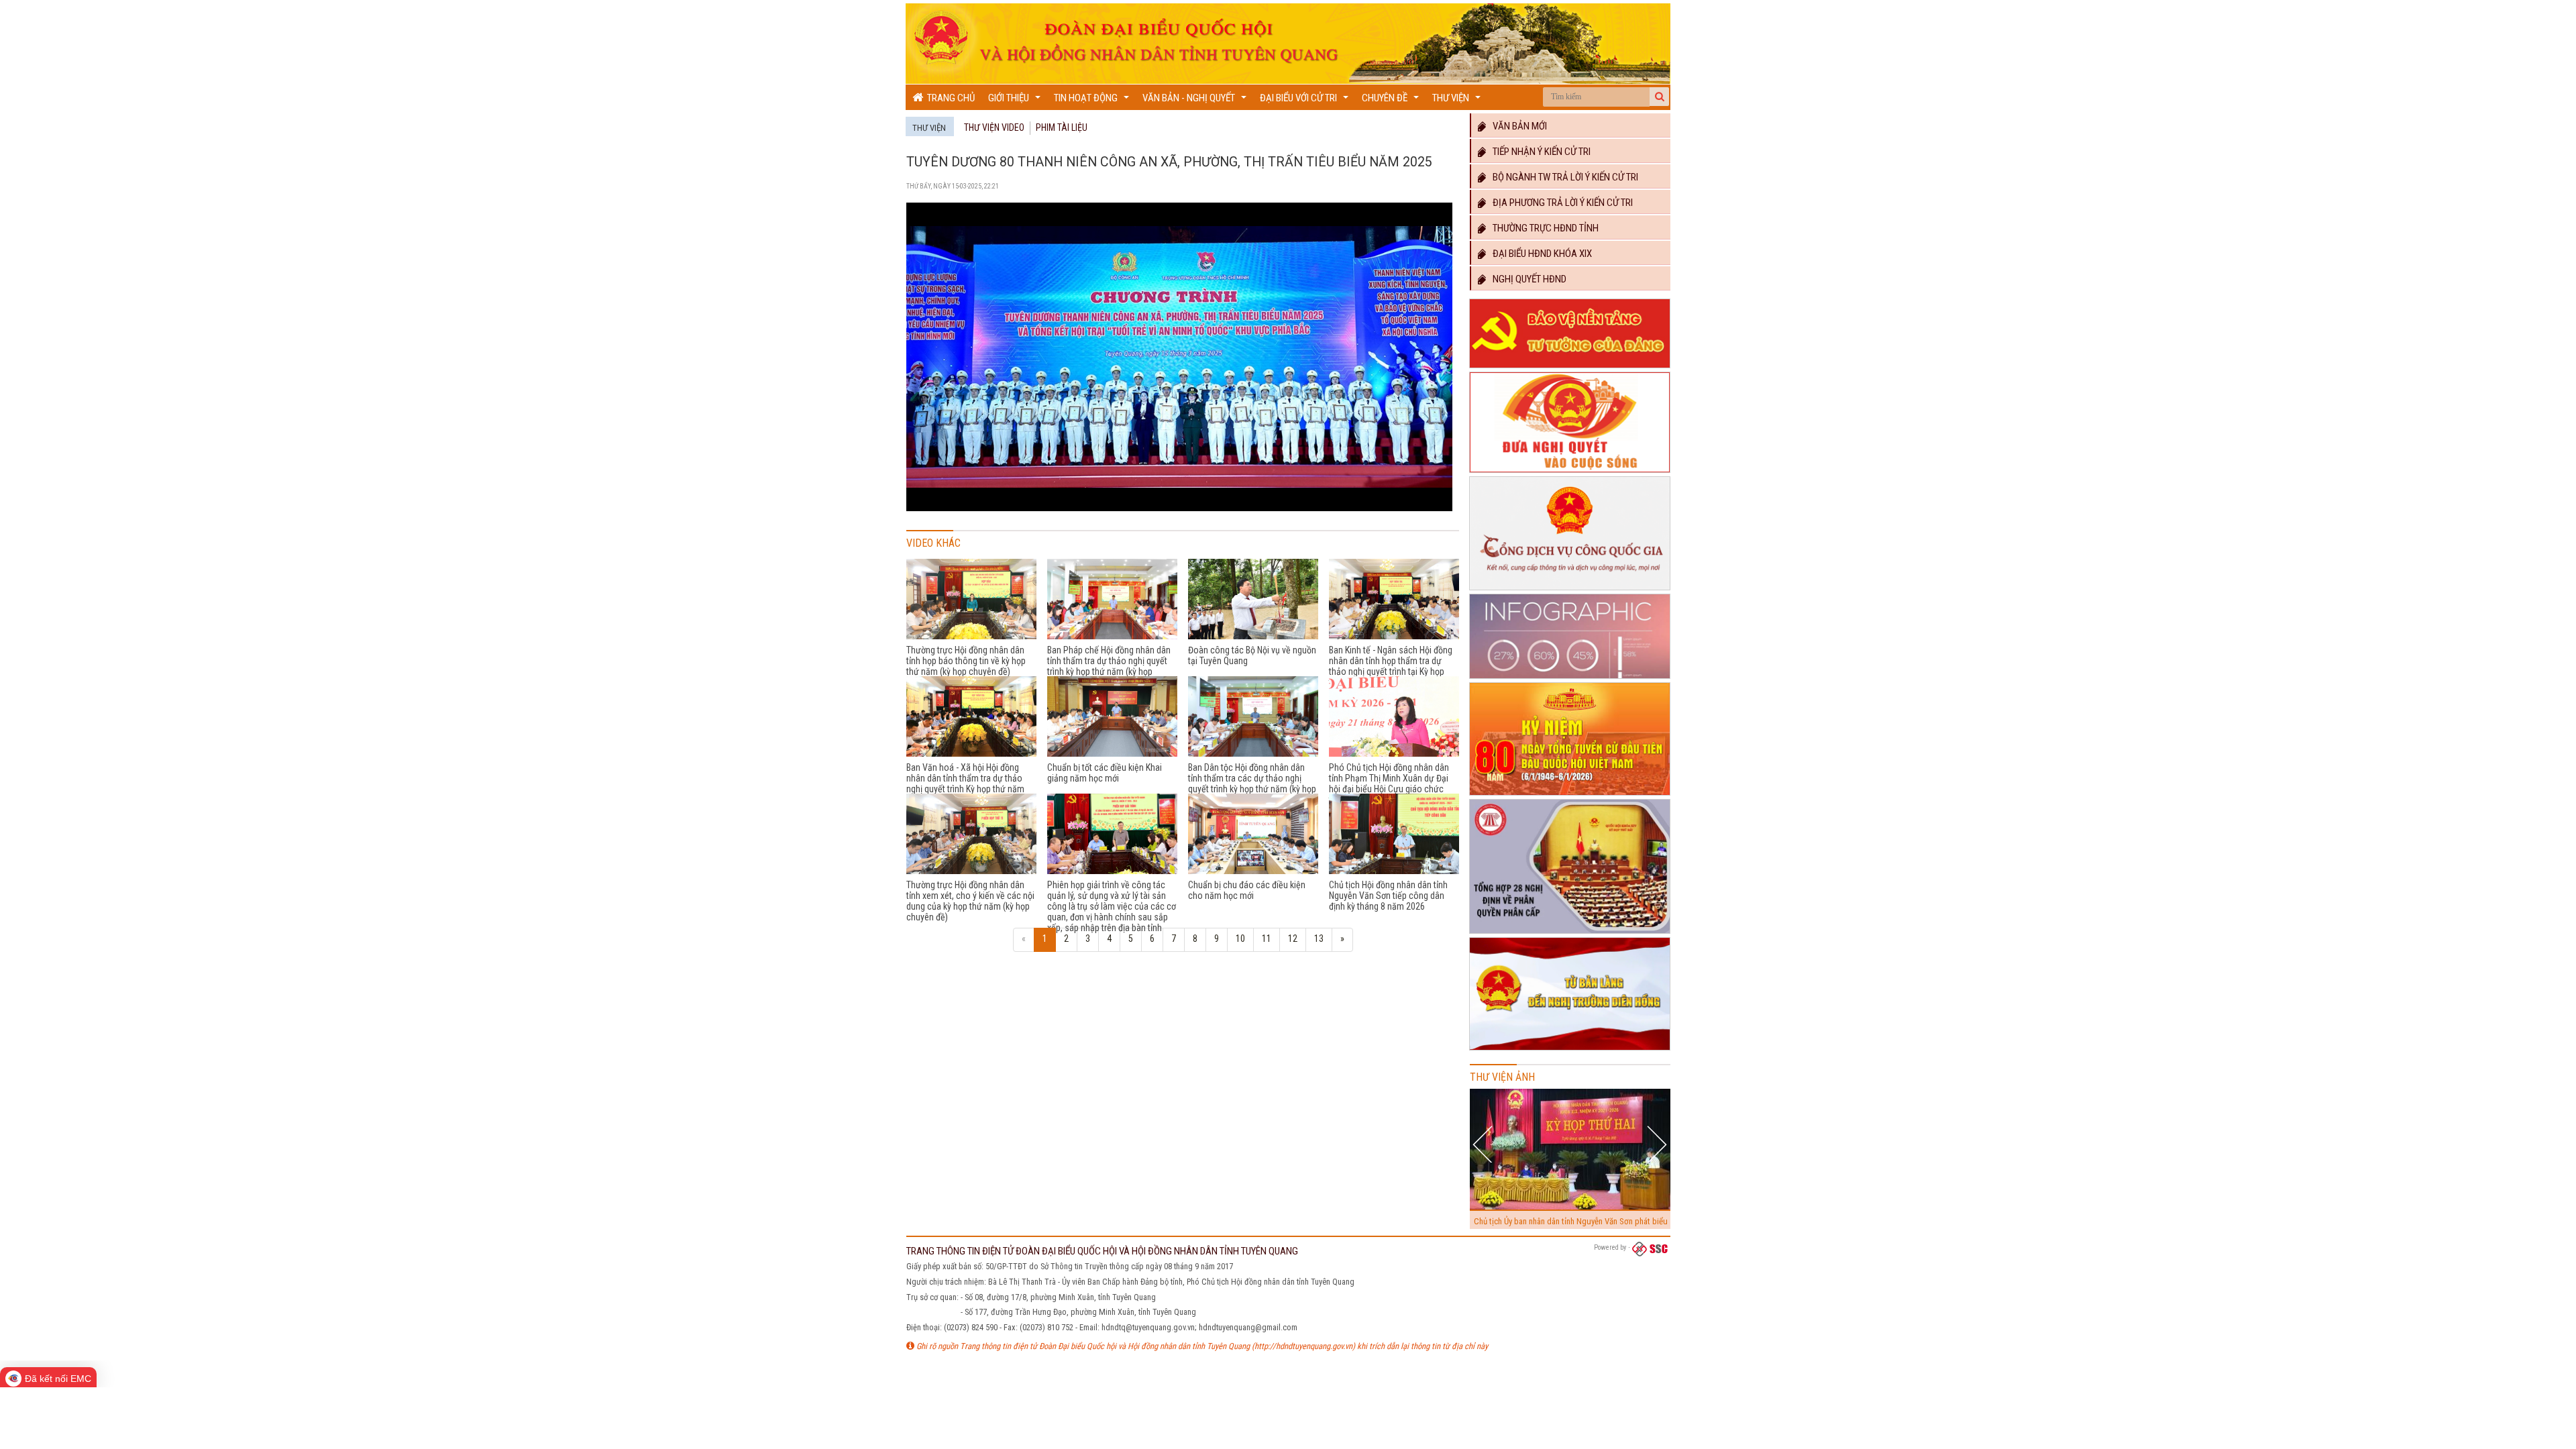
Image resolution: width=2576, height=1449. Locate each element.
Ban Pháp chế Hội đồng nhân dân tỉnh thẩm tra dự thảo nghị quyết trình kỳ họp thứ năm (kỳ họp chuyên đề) (1109, 666)
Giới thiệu (1016, 101)
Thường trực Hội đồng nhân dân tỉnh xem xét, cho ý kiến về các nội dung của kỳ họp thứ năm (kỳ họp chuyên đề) (970, 901)
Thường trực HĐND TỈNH (1543, 228)
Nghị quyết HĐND (1526, 279)
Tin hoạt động (1093, 101)
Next (1657, 1144)
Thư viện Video (994, 127)
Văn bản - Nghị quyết (1196, 101)
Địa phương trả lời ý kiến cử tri (1560, 203)
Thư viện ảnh (1502, 1077)
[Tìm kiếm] (1660, 97)
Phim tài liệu (1062, 127)
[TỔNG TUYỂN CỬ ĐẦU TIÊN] (1570, 796)
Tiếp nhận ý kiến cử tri (1539, 152)
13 (1319, 938)
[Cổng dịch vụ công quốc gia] (1570, 590)
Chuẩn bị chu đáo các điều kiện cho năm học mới (1247, 890)
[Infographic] (1570, 679)
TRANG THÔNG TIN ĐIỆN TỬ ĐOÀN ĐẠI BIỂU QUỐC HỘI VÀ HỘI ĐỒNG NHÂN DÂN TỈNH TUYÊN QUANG (1102, 1251)
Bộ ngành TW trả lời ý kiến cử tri (1562, 177)
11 (1267, 938)
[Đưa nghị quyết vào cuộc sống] (1570, 473)
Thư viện (1458, 101)
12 (1293, 938)
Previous (1484, 1144)
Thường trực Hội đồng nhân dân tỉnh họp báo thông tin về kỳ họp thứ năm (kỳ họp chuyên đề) (966, 661)
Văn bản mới (1517, 126)
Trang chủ (949, 98)
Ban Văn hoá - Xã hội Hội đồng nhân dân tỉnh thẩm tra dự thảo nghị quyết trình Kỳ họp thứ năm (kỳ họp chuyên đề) (965, 784)
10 (1240, 938)
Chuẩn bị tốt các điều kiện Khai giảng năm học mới (1105, 773)
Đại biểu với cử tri (1306, 101)
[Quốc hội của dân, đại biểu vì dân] (1570, 1051)
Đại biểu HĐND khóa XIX (1539, 254)
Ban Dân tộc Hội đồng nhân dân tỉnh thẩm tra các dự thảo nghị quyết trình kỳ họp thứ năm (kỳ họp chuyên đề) (1252, 784)
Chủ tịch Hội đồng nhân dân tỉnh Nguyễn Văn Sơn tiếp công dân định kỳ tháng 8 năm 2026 (1388, 896)
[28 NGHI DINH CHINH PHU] (1570, 934)
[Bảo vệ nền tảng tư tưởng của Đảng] (1570, 368)
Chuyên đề (1392, 101)
